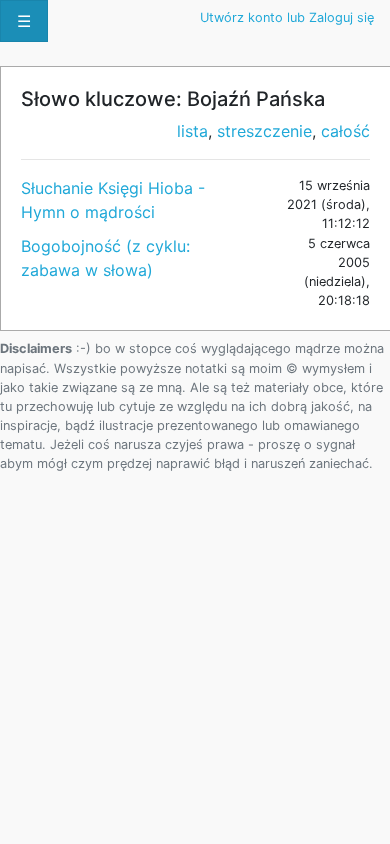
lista (192, 131)
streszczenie (264, 131)
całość (345, 131)
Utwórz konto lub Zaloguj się (287, 17)
